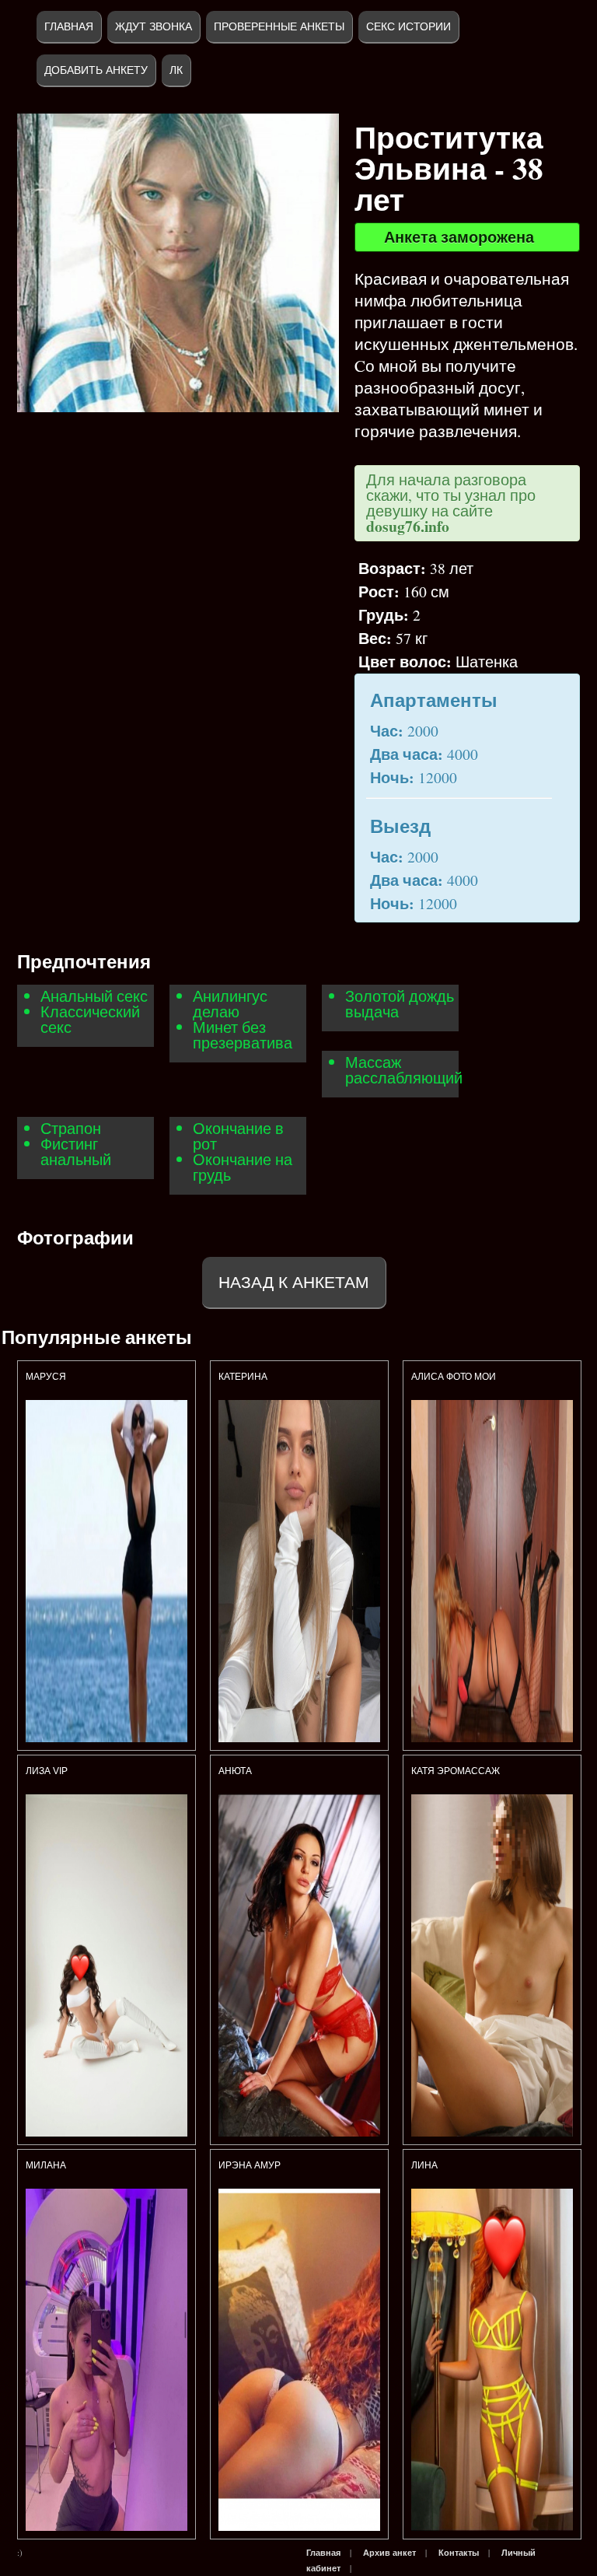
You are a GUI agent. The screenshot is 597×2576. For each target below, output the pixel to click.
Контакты (459, 2553)
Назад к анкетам (294, 1282)
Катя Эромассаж (456, 1771)
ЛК (176, 70)
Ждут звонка (154, 26)
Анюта (235, 1771)
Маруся (46, 1377)
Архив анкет (389, 2553)
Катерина (244, 1377)
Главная (69, 26)
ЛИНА (426, 2165)
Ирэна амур (250, 2165)
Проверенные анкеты (279, 26)
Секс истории (408, 26)
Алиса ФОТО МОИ (454, 1377)
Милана (46, 2165)
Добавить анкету (96, 70)
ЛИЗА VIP (47, 1771)
